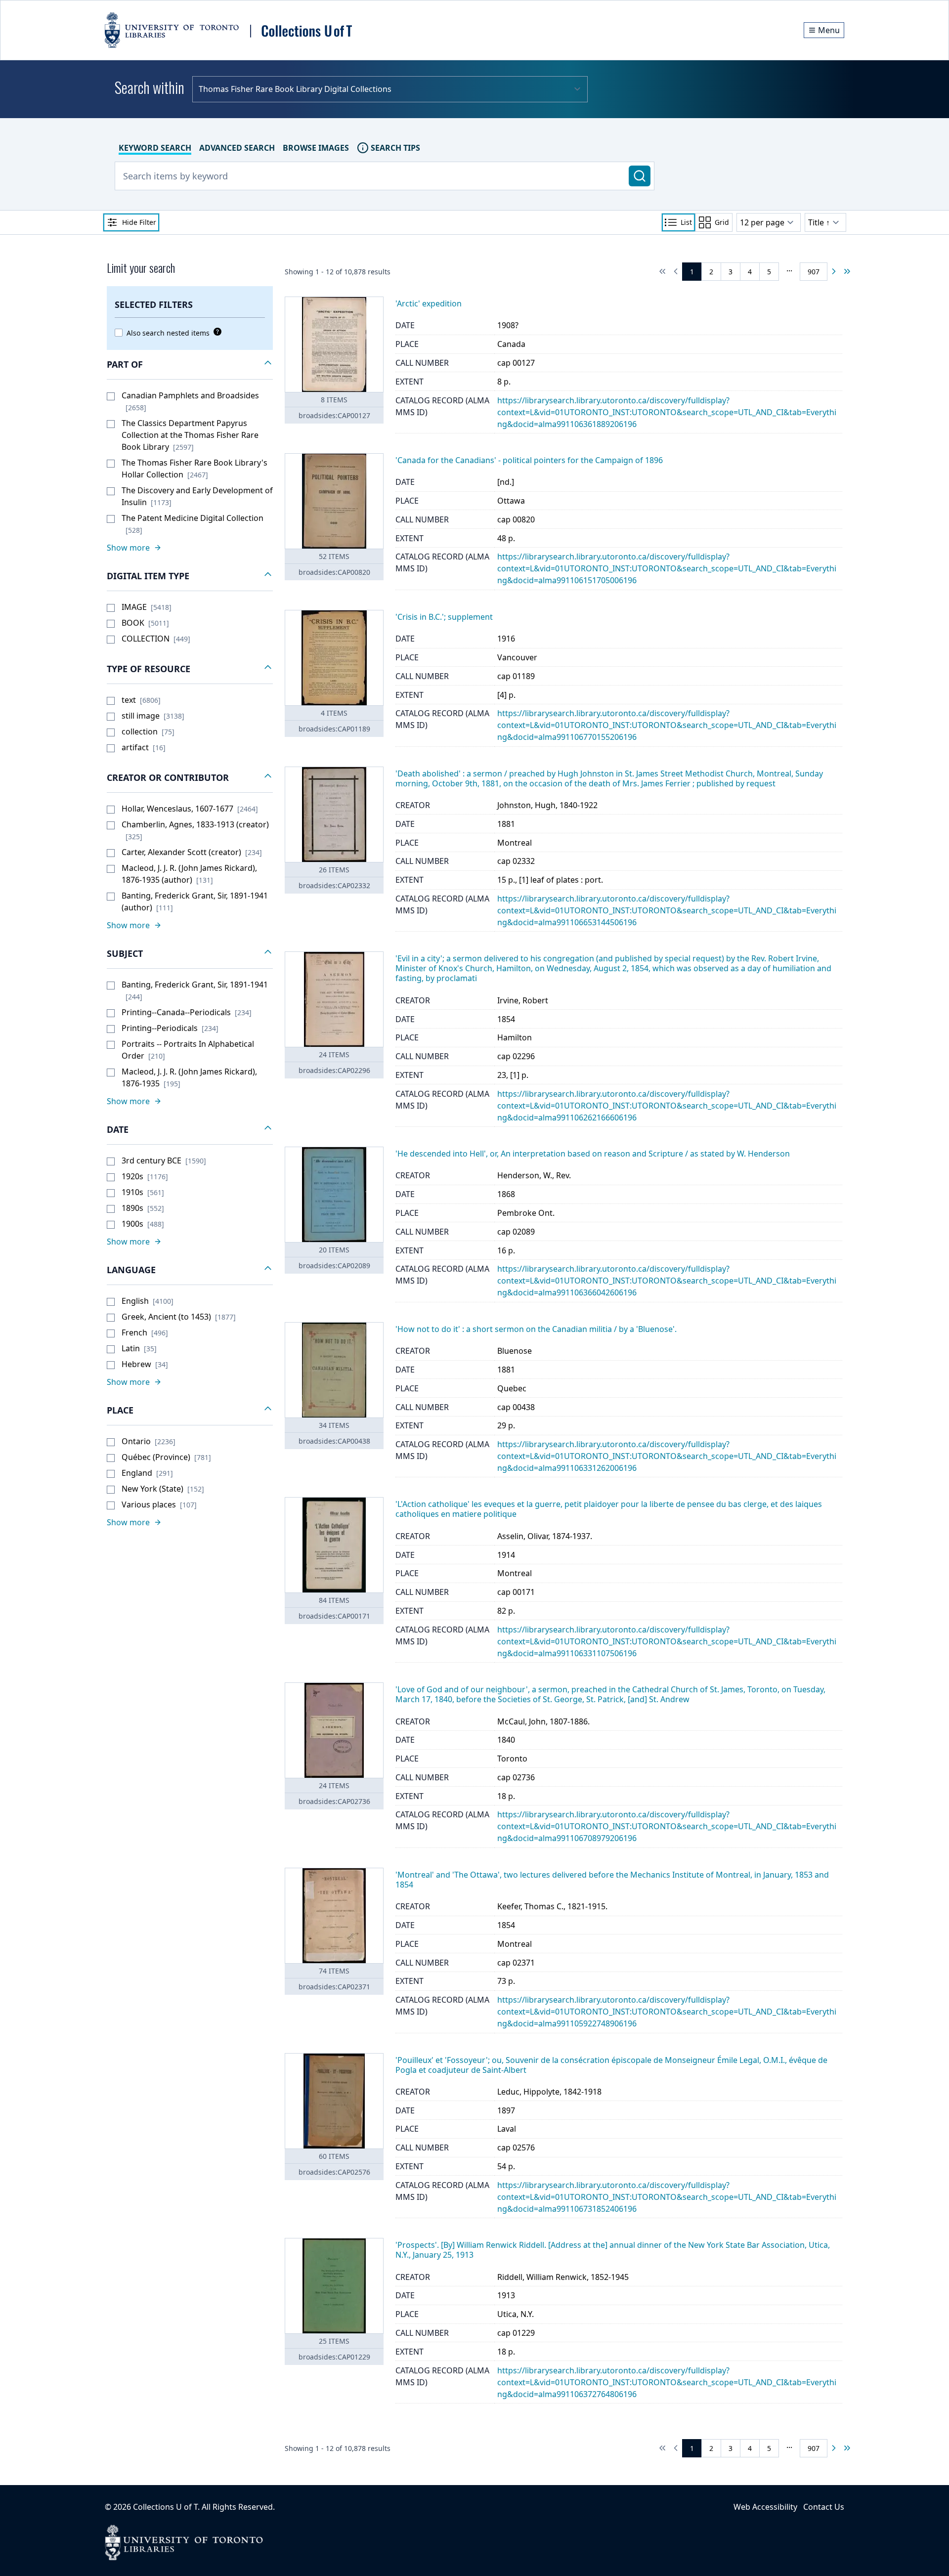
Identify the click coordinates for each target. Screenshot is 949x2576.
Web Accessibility (765, 2507)
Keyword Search (155, 148)
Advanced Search (237, 148)
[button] (190, 365)
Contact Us (824, 2507)
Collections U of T (165, 2507)
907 (814, 272)
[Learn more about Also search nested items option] (216, 332)
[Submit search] (640, 176)
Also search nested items (168, 333)
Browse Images (316, 148)
